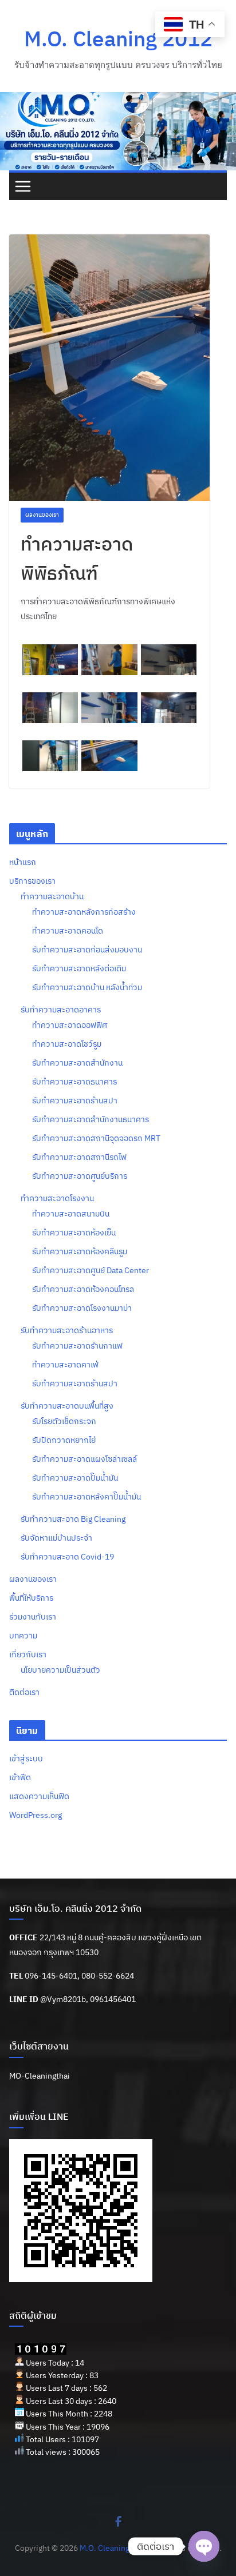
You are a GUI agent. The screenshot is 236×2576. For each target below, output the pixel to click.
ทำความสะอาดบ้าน (52, 896)
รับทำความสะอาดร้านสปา (75, 1100)
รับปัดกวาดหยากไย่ (64, 1440)
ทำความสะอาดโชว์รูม (67, 1044)
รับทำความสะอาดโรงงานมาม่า (82, 1308)
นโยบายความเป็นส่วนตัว (60, 1670)
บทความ (23, 1636)
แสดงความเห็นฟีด (39, 1796)
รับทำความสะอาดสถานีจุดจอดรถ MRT (96, 1138)
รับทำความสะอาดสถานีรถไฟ (79, 1157)
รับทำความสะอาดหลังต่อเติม (79, 968)
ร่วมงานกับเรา (33, 1617)
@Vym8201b (63, 1999)
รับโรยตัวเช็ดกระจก (64, 1421)
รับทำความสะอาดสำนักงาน (77, 1063)
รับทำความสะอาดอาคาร (61, 1010)
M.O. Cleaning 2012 (118, 38)
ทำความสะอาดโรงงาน (57, 1198)
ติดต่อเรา (24, 1692)
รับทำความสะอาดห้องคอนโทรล (83, 1289)
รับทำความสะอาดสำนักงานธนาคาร (91, 1119)
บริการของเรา (32, 881)
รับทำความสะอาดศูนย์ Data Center (91, 1270)
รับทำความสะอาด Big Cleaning (73, 1519)
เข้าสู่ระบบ (26, 1758)
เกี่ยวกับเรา (28, 1654)
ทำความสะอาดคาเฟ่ (65, 1365)
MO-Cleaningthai (40, 2076)
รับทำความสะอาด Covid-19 (67, 1557)
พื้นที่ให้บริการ (31, 1598)
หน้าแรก (23, 862)
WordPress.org (36, 1815)
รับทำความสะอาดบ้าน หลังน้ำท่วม (87, 987)
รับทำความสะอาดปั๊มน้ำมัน (75, 1478)
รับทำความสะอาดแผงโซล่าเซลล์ (84, 1459)
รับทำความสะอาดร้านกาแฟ (77, 1346)
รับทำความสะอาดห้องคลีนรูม (80, 1251)
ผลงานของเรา (42, 515)
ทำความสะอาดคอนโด (68, 931)
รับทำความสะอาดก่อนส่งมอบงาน (87, 950)
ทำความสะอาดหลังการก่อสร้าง (84, 912)
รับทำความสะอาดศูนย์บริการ (80, 1176)
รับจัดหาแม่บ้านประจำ (56, 1538)
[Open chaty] (204, 2546)
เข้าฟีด (20, 1777)
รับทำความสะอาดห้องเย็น (74, 1233)
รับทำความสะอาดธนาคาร (74, 1082)
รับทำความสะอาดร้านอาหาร (67, 1330)
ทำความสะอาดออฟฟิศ (70, 1025)
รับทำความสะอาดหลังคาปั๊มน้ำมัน (86, 1497)
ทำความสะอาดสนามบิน (71, 1214)
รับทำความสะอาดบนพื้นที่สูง (67, 1406)
